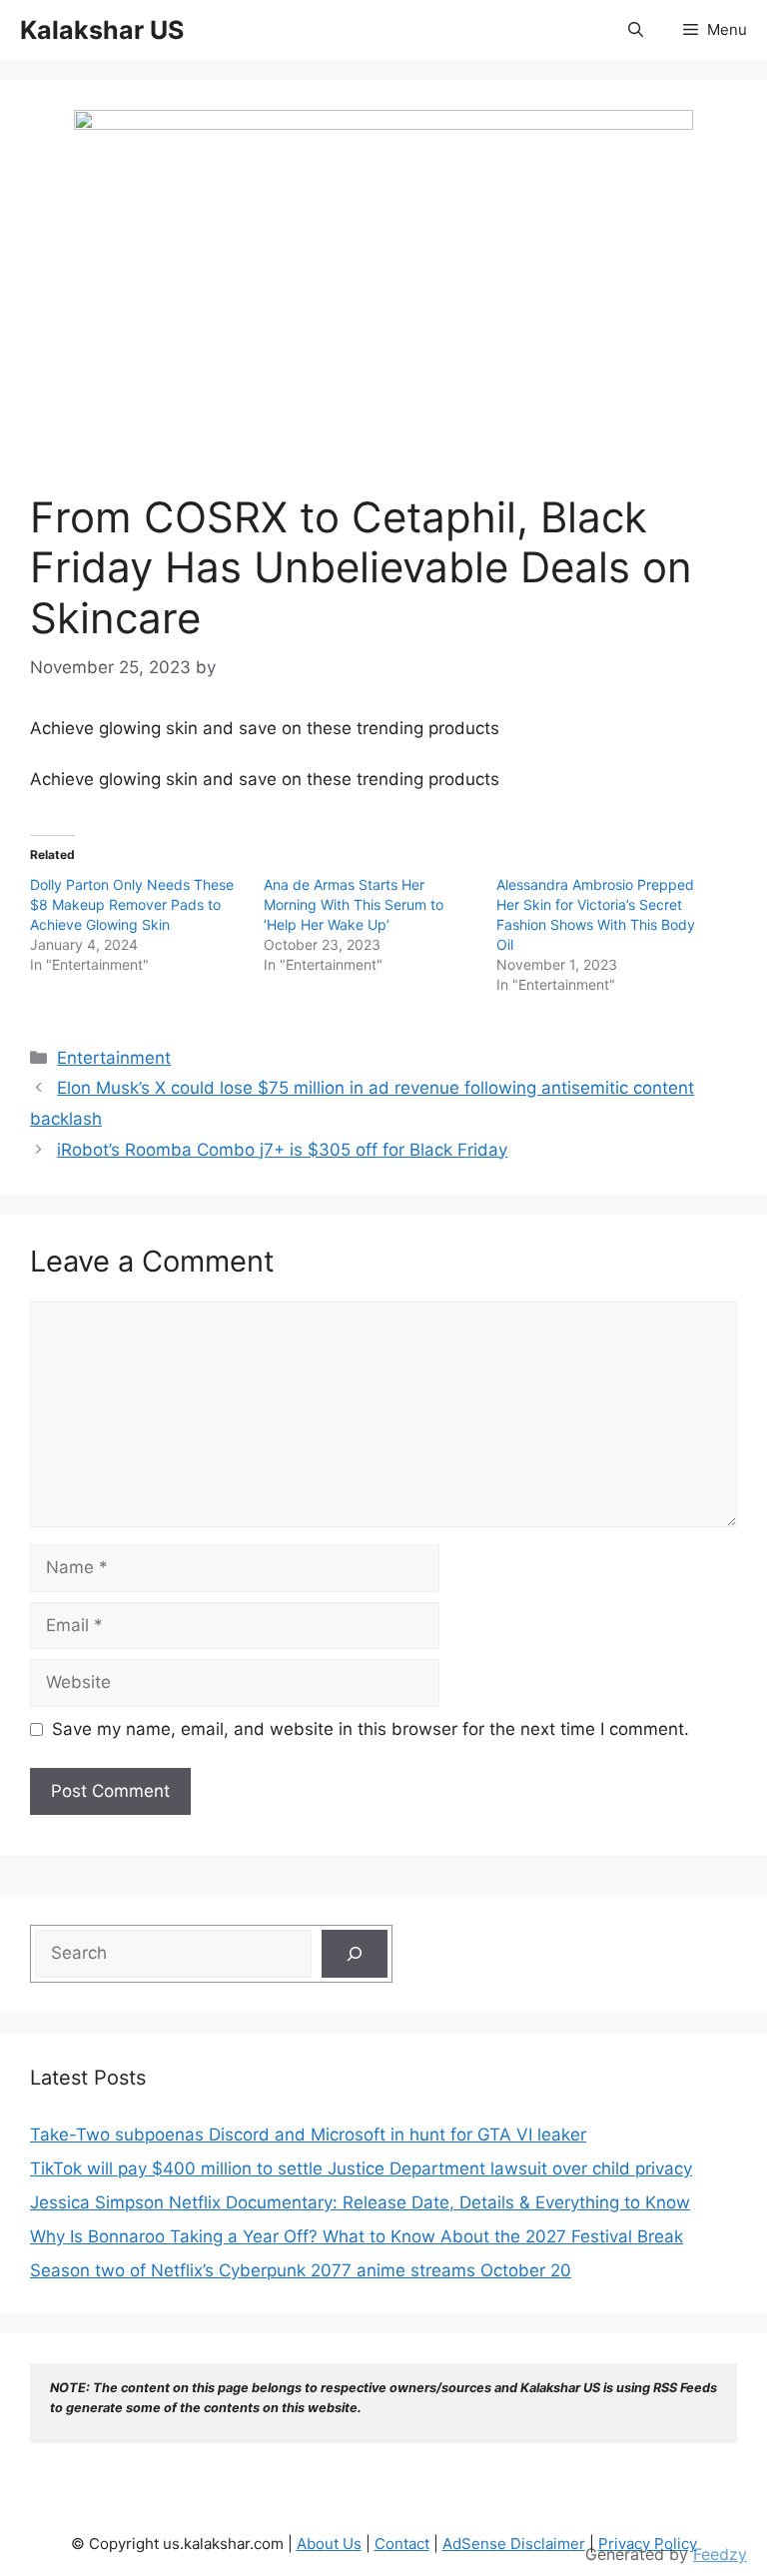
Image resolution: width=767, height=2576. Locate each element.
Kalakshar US (102, 30)
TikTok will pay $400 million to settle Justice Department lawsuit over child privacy (361, 2168)
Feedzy (720, 2554)
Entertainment (114, 1058)
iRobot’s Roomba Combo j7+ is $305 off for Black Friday (282, 1150)
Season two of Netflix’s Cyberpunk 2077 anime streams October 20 (301, 2270)
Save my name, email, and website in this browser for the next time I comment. (371, 1729)
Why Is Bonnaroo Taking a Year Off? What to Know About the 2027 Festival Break (357, 2236)
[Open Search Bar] (636, 30)
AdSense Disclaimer (514, 2544)
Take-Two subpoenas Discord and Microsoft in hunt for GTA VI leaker (308, 2135)
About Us (329, 2544)
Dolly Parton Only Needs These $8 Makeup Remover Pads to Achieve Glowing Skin (132, 904)
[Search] (355, 1954)
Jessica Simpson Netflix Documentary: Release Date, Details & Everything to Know (360, 2202)
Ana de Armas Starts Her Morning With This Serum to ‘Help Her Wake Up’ (354, 904)
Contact (402, 2544)
